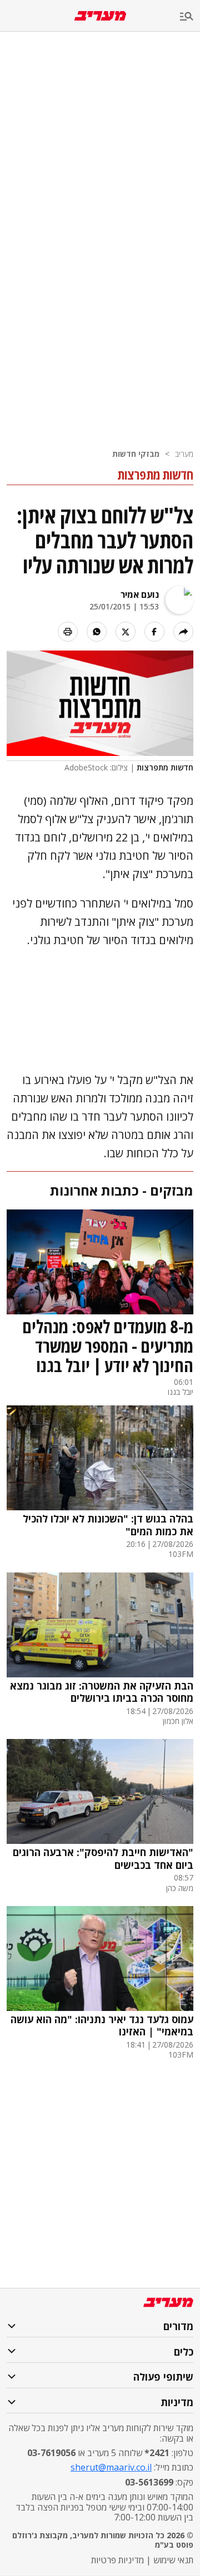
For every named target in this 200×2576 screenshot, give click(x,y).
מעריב (184, 454)
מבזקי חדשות (136, 454)
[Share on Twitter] (126, 632)
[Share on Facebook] (154, 632)
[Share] (183, 632)
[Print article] (68, 632)
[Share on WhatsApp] (97, 632)
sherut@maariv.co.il (111, 2467)
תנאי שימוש (173, 2560)
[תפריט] (190, 17)
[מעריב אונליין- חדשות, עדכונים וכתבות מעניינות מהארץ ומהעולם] (100, 16)
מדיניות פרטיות (117, 2560)
